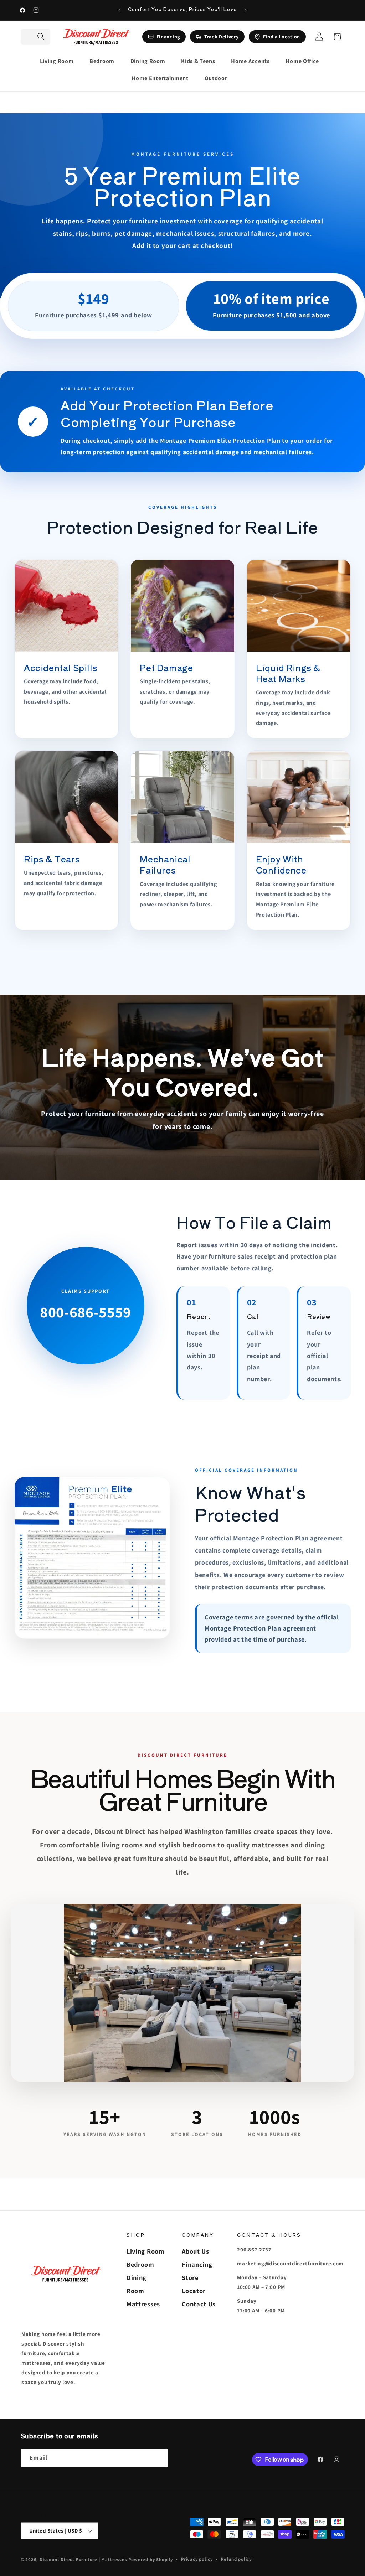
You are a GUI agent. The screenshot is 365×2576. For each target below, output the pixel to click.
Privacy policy (197, 2559)
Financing (197, 2264)
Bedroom (140, 2264)
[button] (60, 61)
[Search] (41, 37)
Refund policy (236, 2559)
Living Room (146, 2251)
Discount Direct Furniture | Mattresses (84, 2559)
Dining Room (137, 2284)
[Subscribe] (159, 2458)
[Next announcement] (246, 10)
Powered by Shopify (151, 2559)
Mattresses (143, 2304)
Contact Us (199, 2304)
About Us (196, 2251)
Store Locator (194, 2284)
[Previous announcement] (119, 10)
